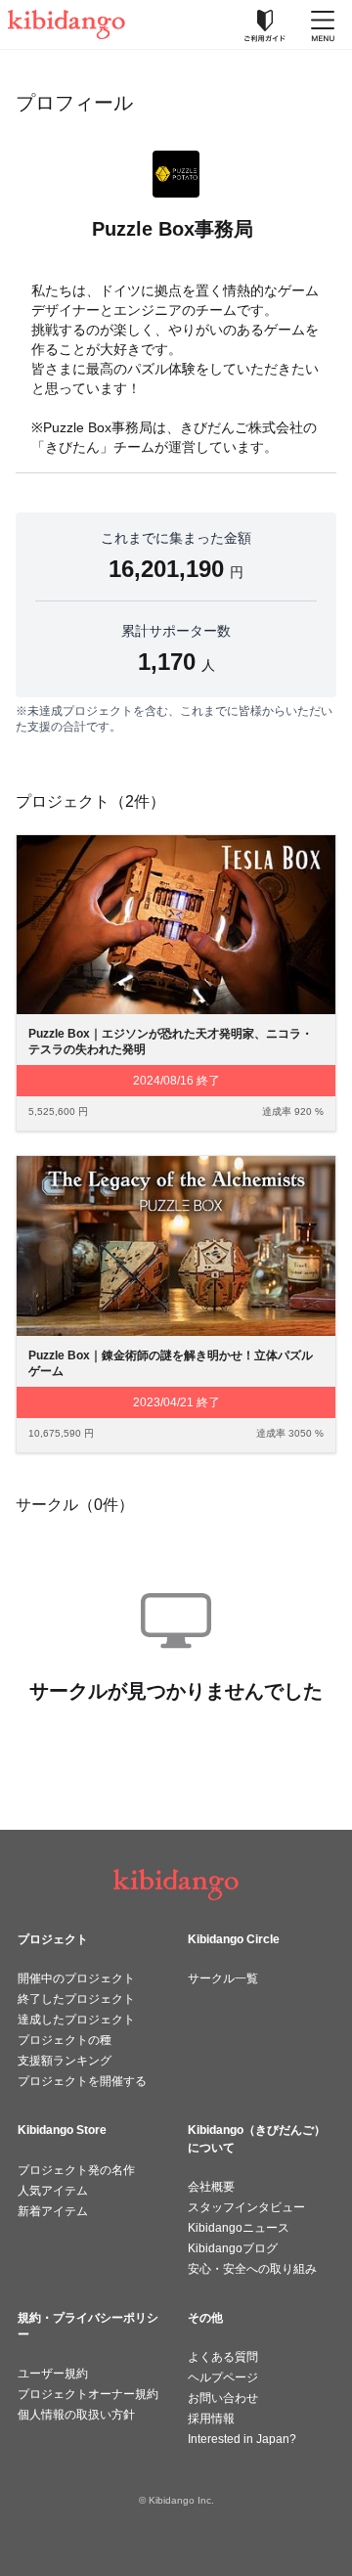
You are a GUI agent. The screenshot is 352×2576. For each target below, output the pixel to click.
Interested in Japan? (242, 2439)
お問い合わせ (223, 2398)
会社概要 (211, 2187)
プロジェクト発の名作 (76, 2170)
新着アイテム (53, 2211)
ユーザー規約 (53, 2374)
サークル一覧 (223, 1978)
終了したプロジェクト (76, 1999)
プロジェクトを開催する (82, 2081)
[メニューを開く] (323, 24)
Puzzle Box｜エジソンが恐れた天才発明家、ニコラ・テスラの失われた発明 (171, 1042)
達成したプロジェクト (76, 2020)
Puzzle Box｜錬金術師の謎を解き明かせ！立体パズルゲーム (171, 1364)
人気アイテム (53, 2191)
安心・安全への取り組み (252, 2269)
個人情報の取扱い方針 (76, 2415)
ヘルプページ (223, 2377)
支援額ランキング (65, 2061)
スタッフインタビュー (246, 2207)
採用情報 (211, 2419)
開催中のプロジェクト (76, 1978)
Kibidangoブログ (233, 2248)
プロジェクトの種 (65, 2040)
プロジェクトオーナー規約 (88, 2394)
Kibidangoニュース (239, 2228)
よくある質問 (223, 2357)
